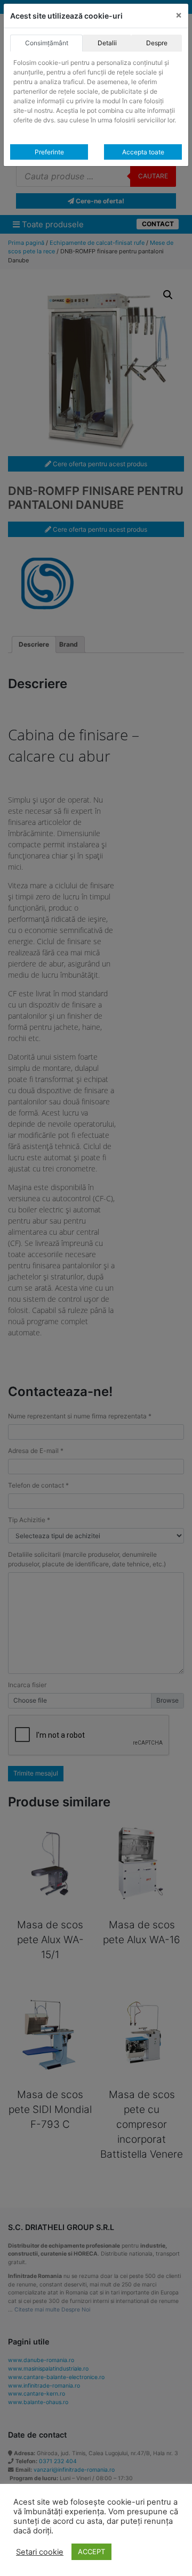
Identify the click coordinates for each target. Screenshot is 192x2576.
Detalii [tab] (107, 43)
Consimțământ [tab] (47, 43)
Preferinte (49, 152)
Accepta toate (143, 152)
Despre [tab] (157, 43)
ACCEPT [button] (91, 2552)
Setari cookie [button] (40, 2552)
